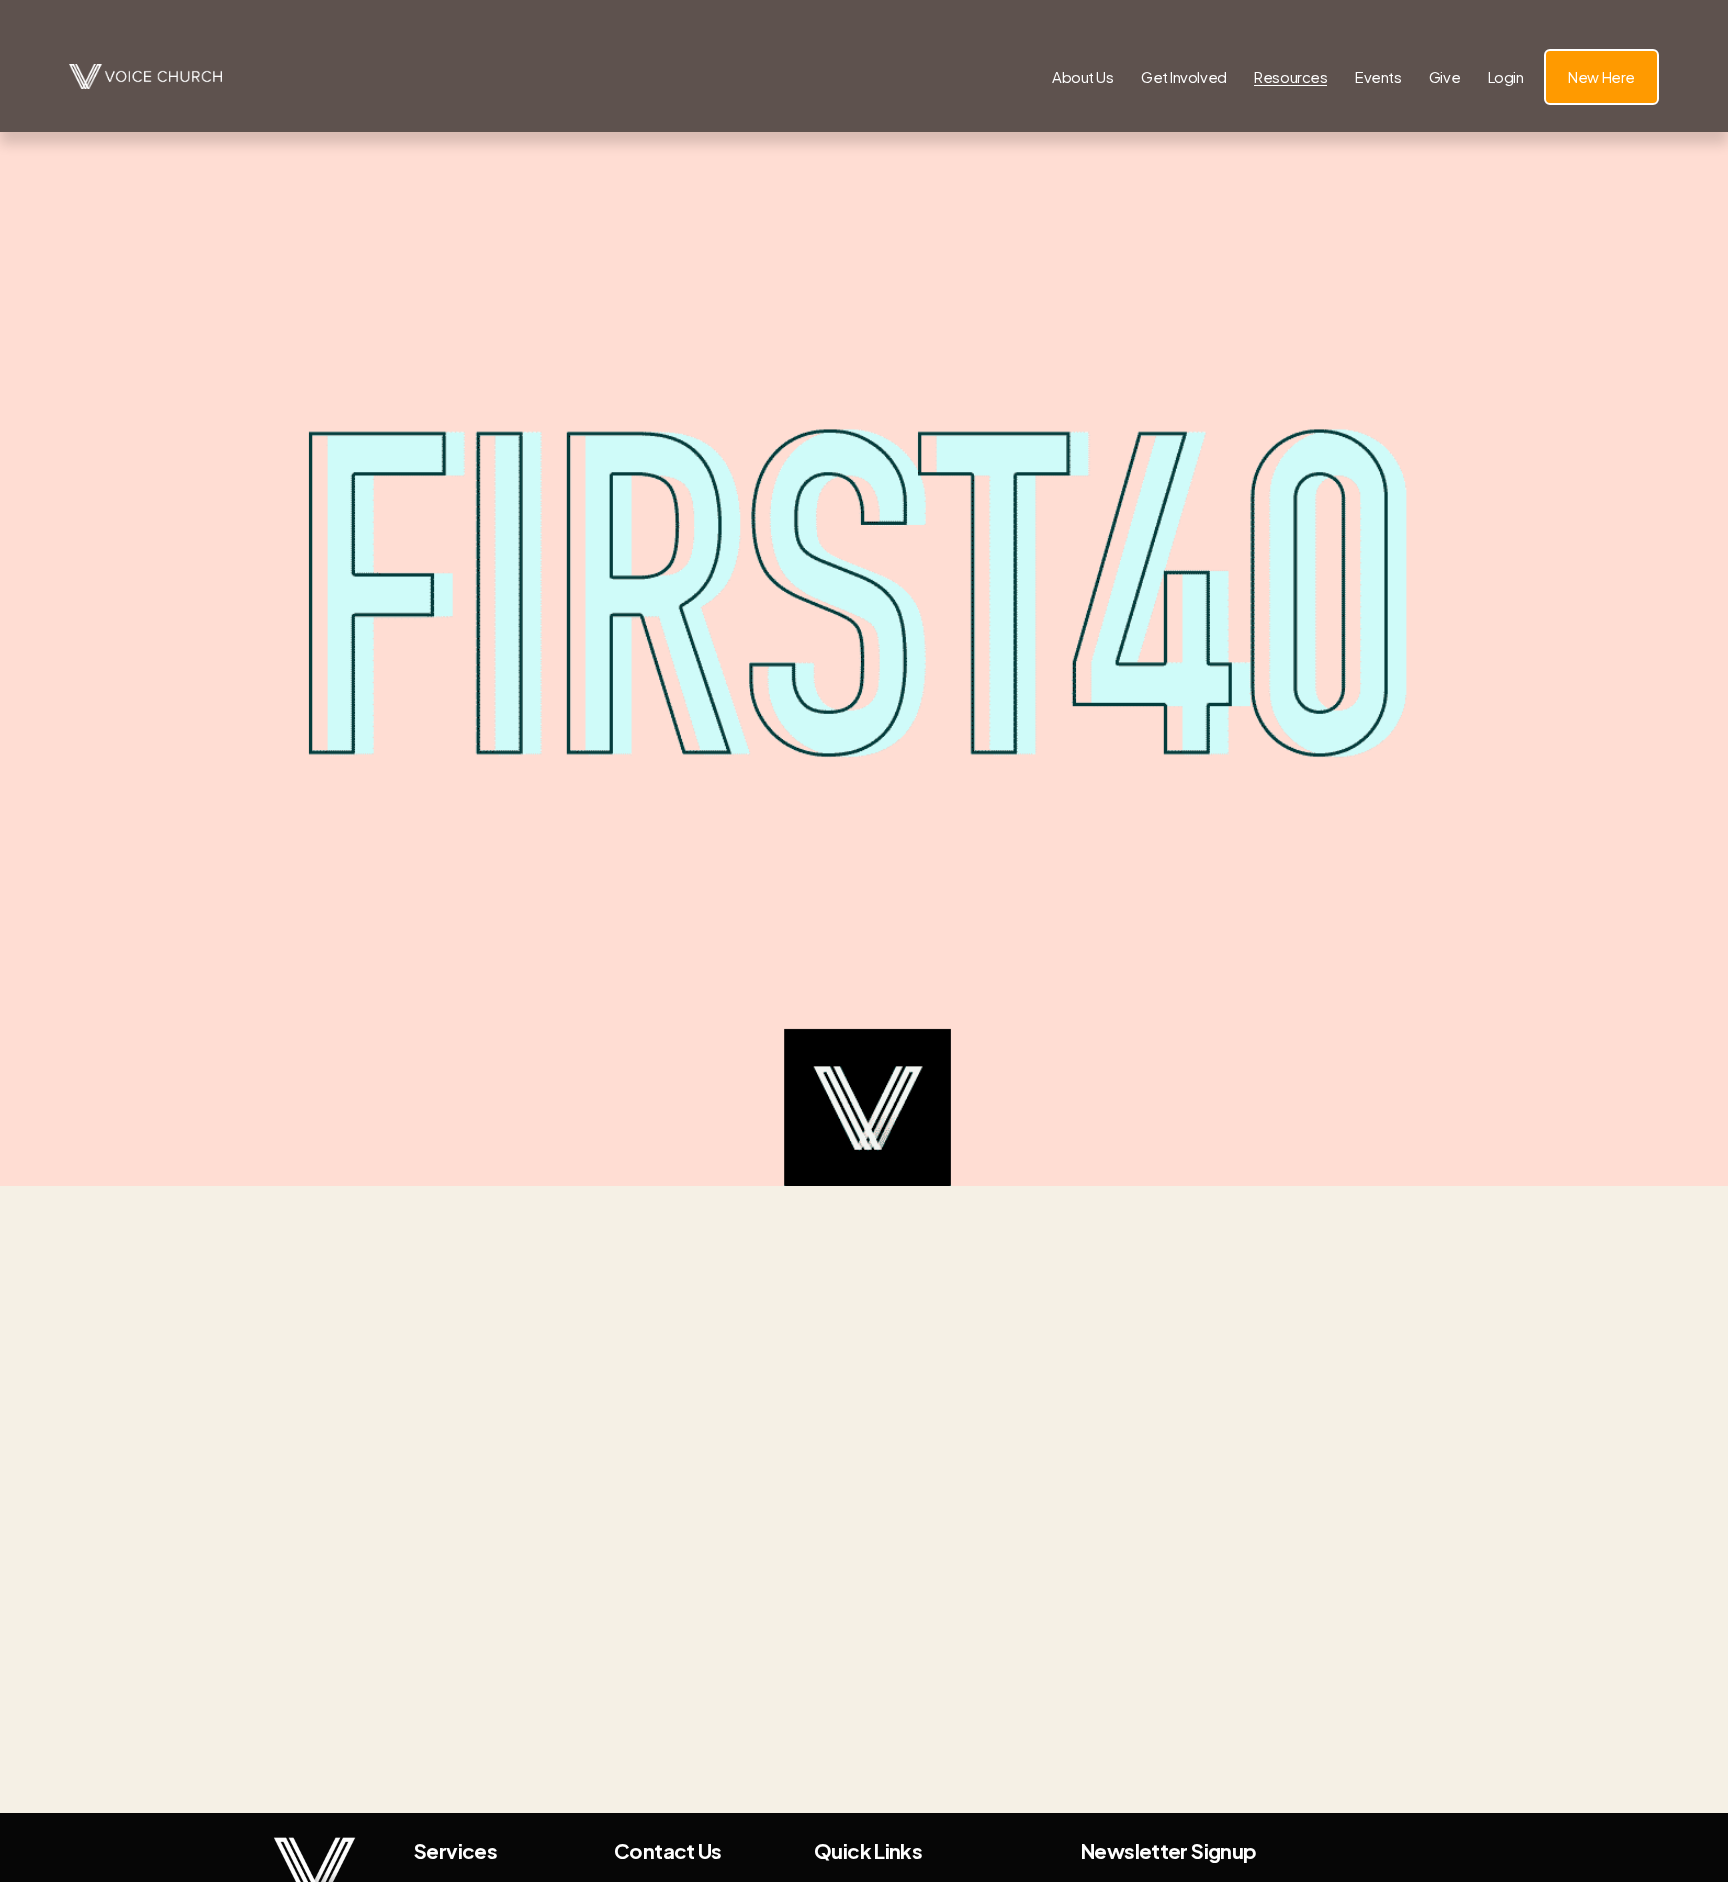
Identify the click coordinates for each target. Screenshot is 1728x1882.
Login (1506, 77)
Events (1378, 77)
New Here (1601, 77)
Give (1444, 77)
